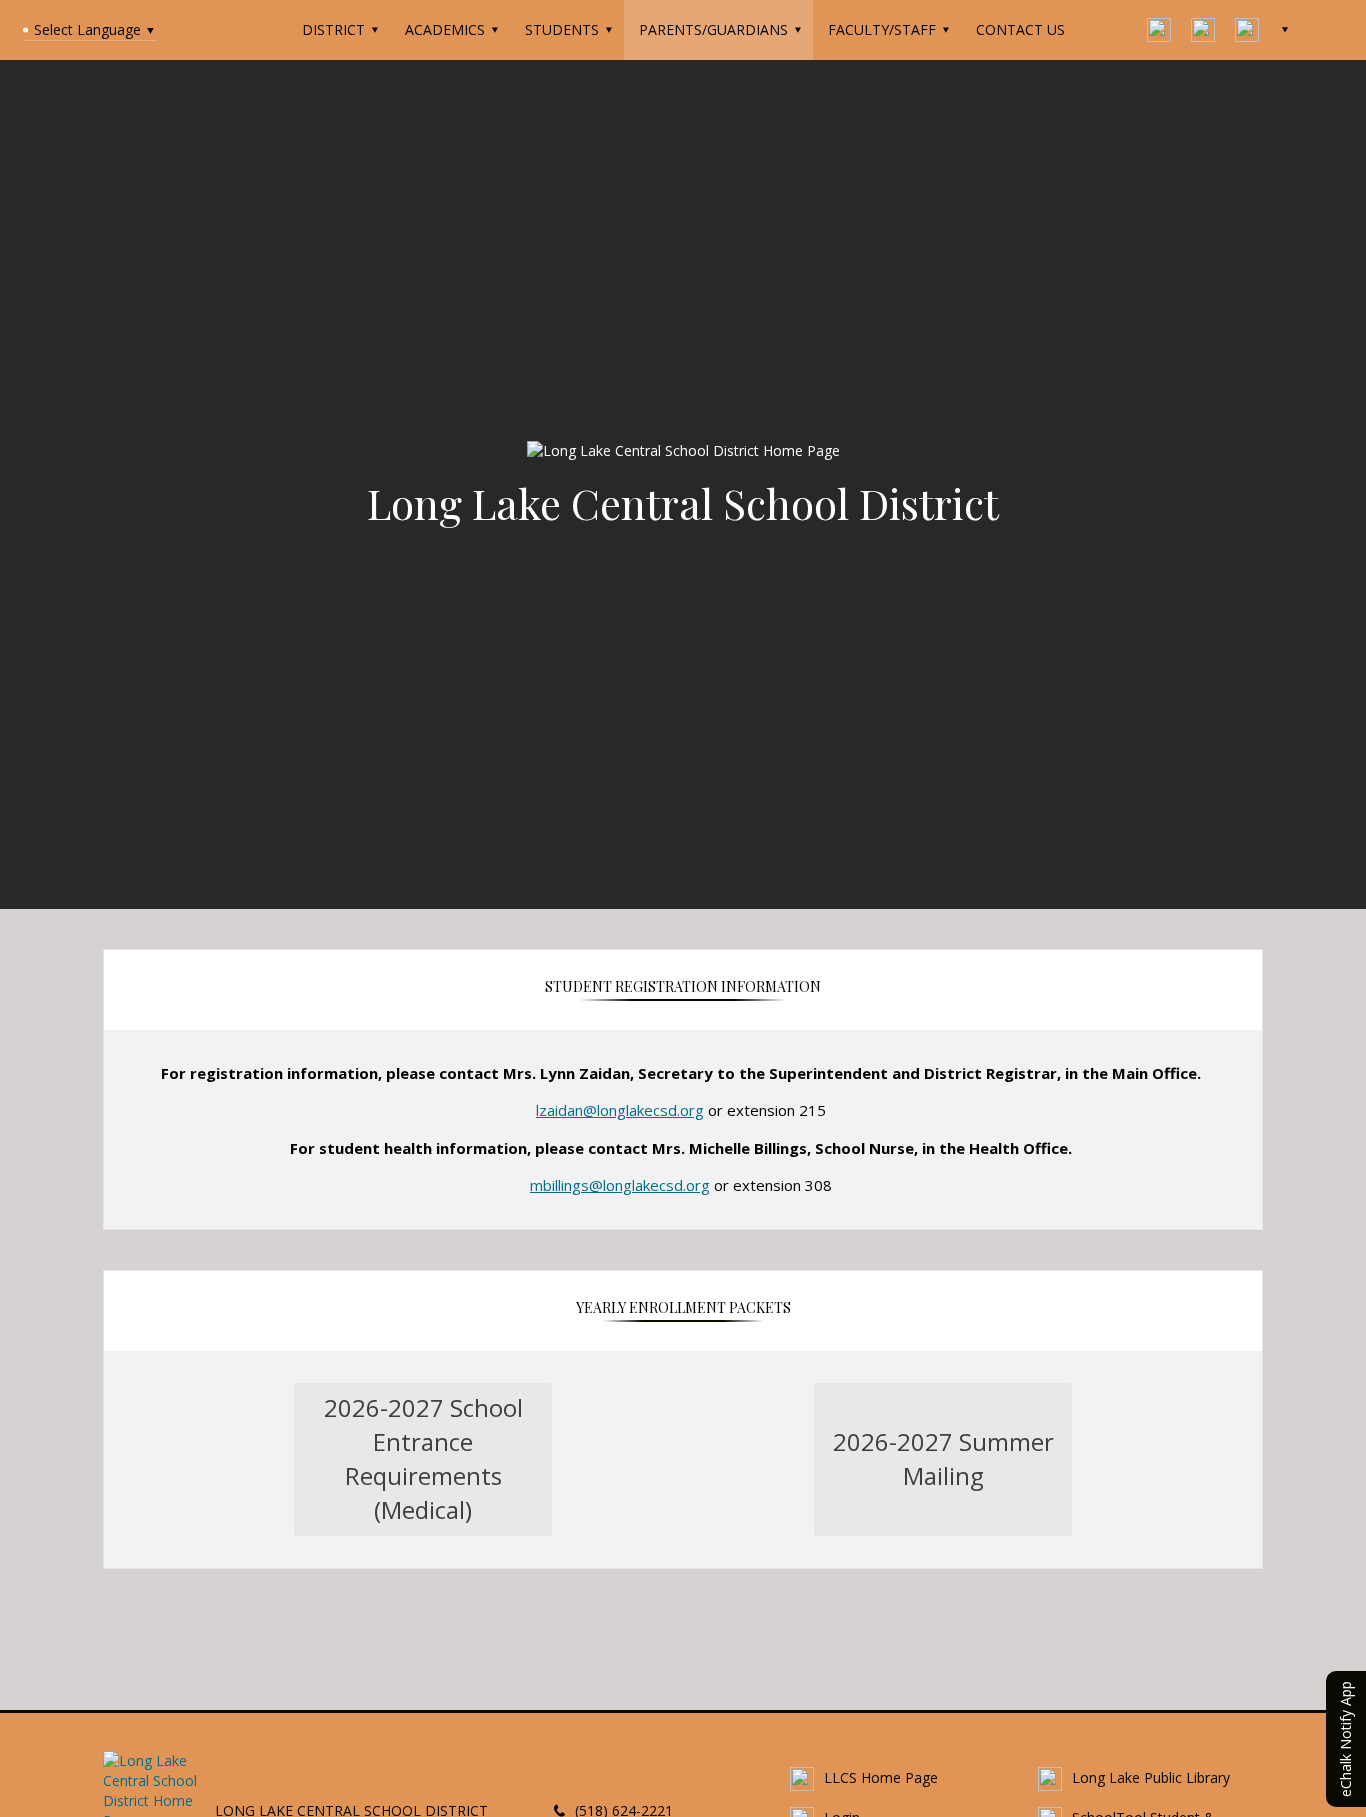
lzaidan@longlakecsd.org (620, 1110)
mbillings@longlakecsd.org (620, 1185)
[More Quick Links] (1287, 30)
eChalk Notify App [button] (1345, 1739)
